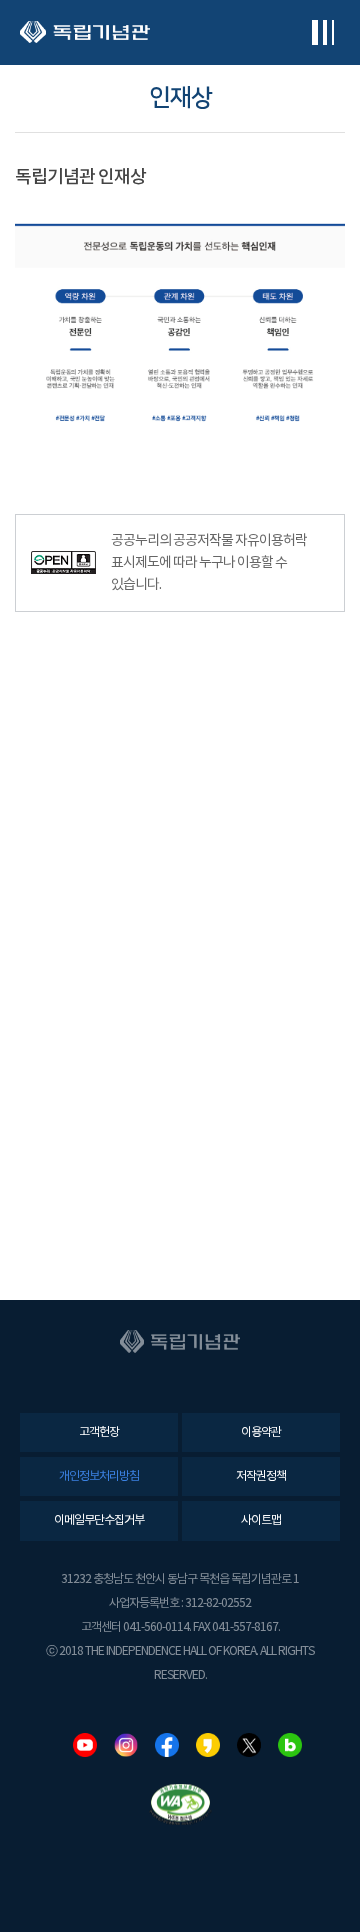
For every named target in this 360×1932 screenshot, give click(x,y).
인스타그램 (126, 1745)
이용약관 (261, 1432)
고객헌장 (99, 1432)
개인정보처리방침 (99, 1476)
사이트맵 (261, 1520)
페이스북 (167, 1745)
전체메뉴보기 (322, 32)
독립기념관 (85, 32)
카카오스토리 (208, 1745)
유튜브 (85, 1745)
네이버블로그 (290, 1745)
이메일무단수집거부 (99, 1520)
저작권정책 (261, 1476)
